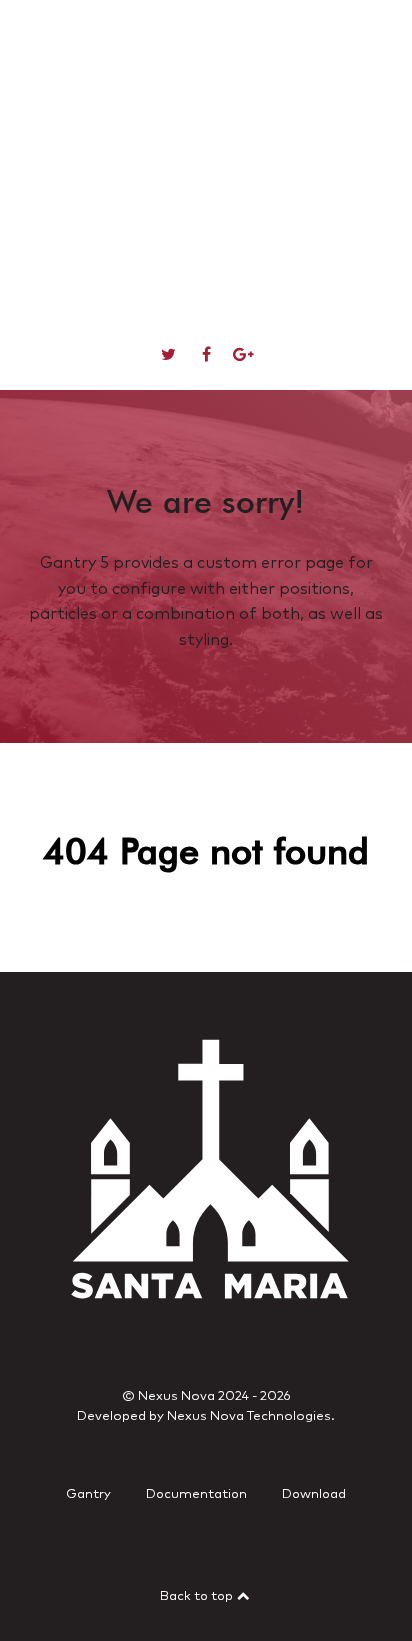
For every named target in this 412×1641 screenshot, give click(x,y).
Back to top (198, 1596)
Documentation (196, 1494)
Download (314, 1494)
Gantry (88, 1494)
